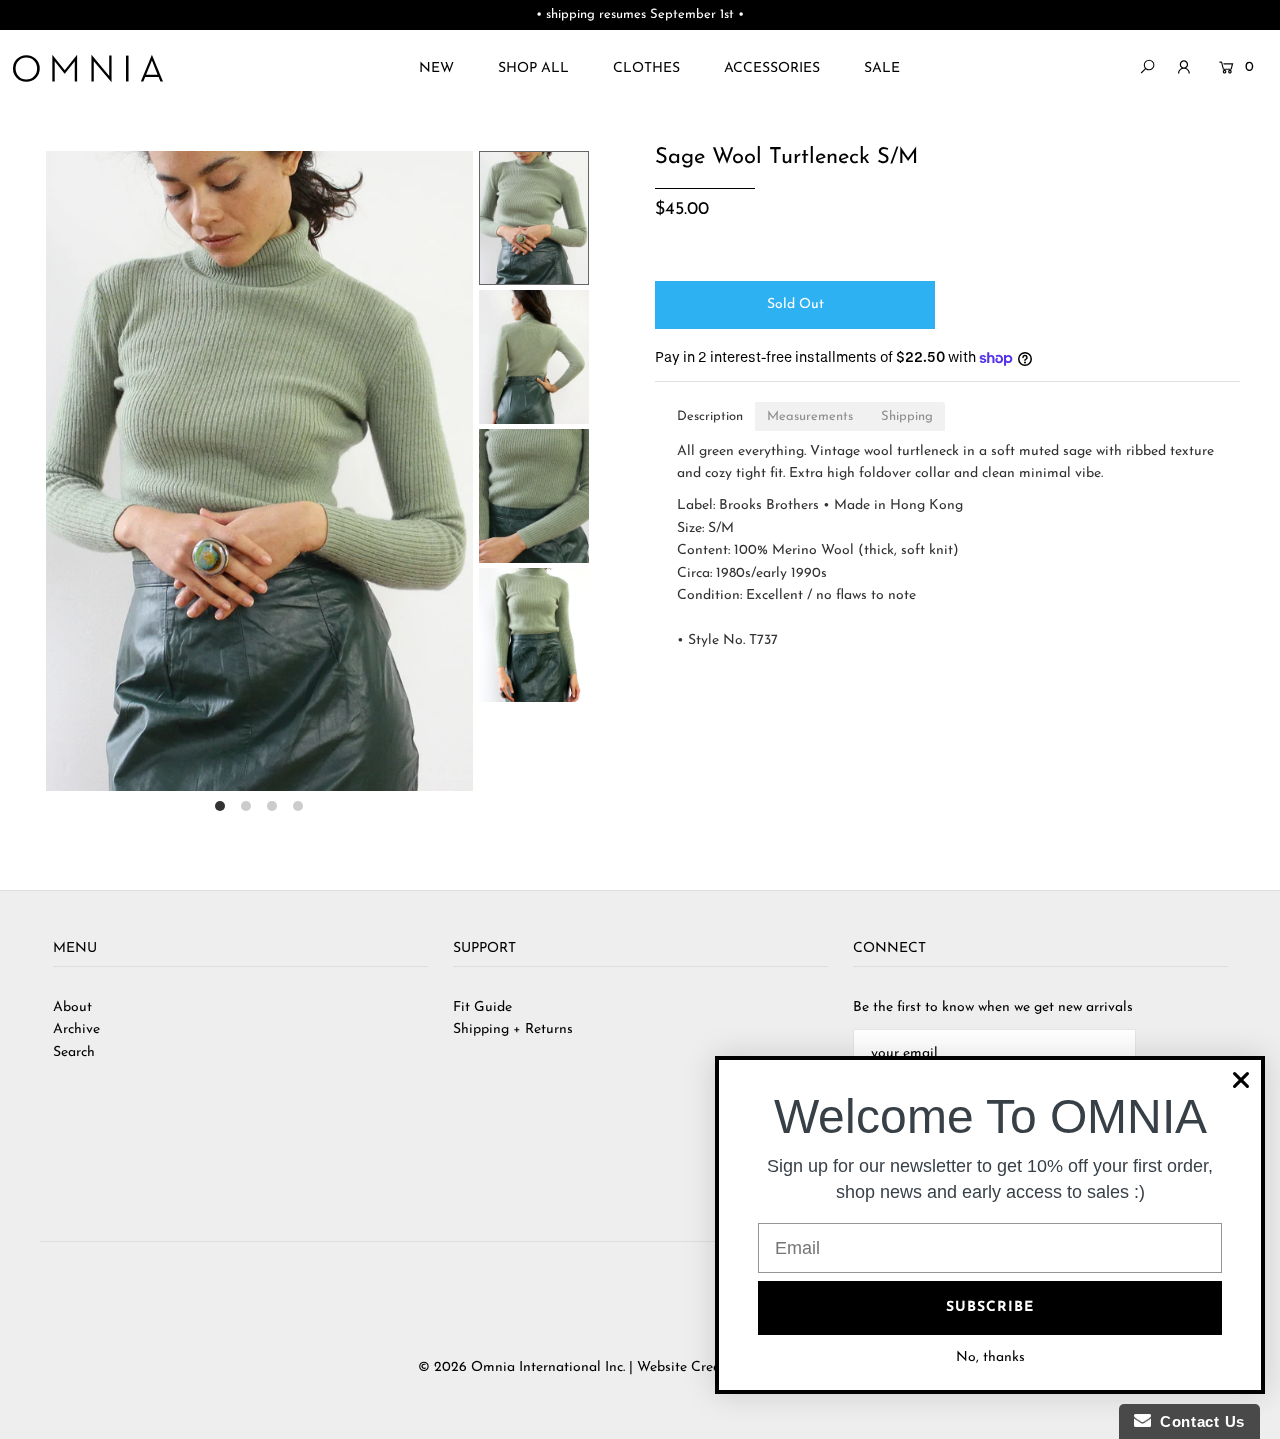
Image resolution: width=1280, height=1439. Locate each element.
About (72, 1007)
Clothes (646, 68)
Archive (76, 1029)
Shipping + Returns (513, 1029)
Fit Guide (482, 1007)
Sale (882, 68)
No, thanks (990, 1357)
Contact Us (1198, 1421)
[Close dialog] (1241, 1080)
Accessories (772, 68)
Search (74, 1052)
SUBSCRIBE (990, 1307)
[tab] (710, 416)
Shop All (533, 68)
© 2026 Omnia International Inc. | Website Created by (591, 1367)
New (436, 68)
